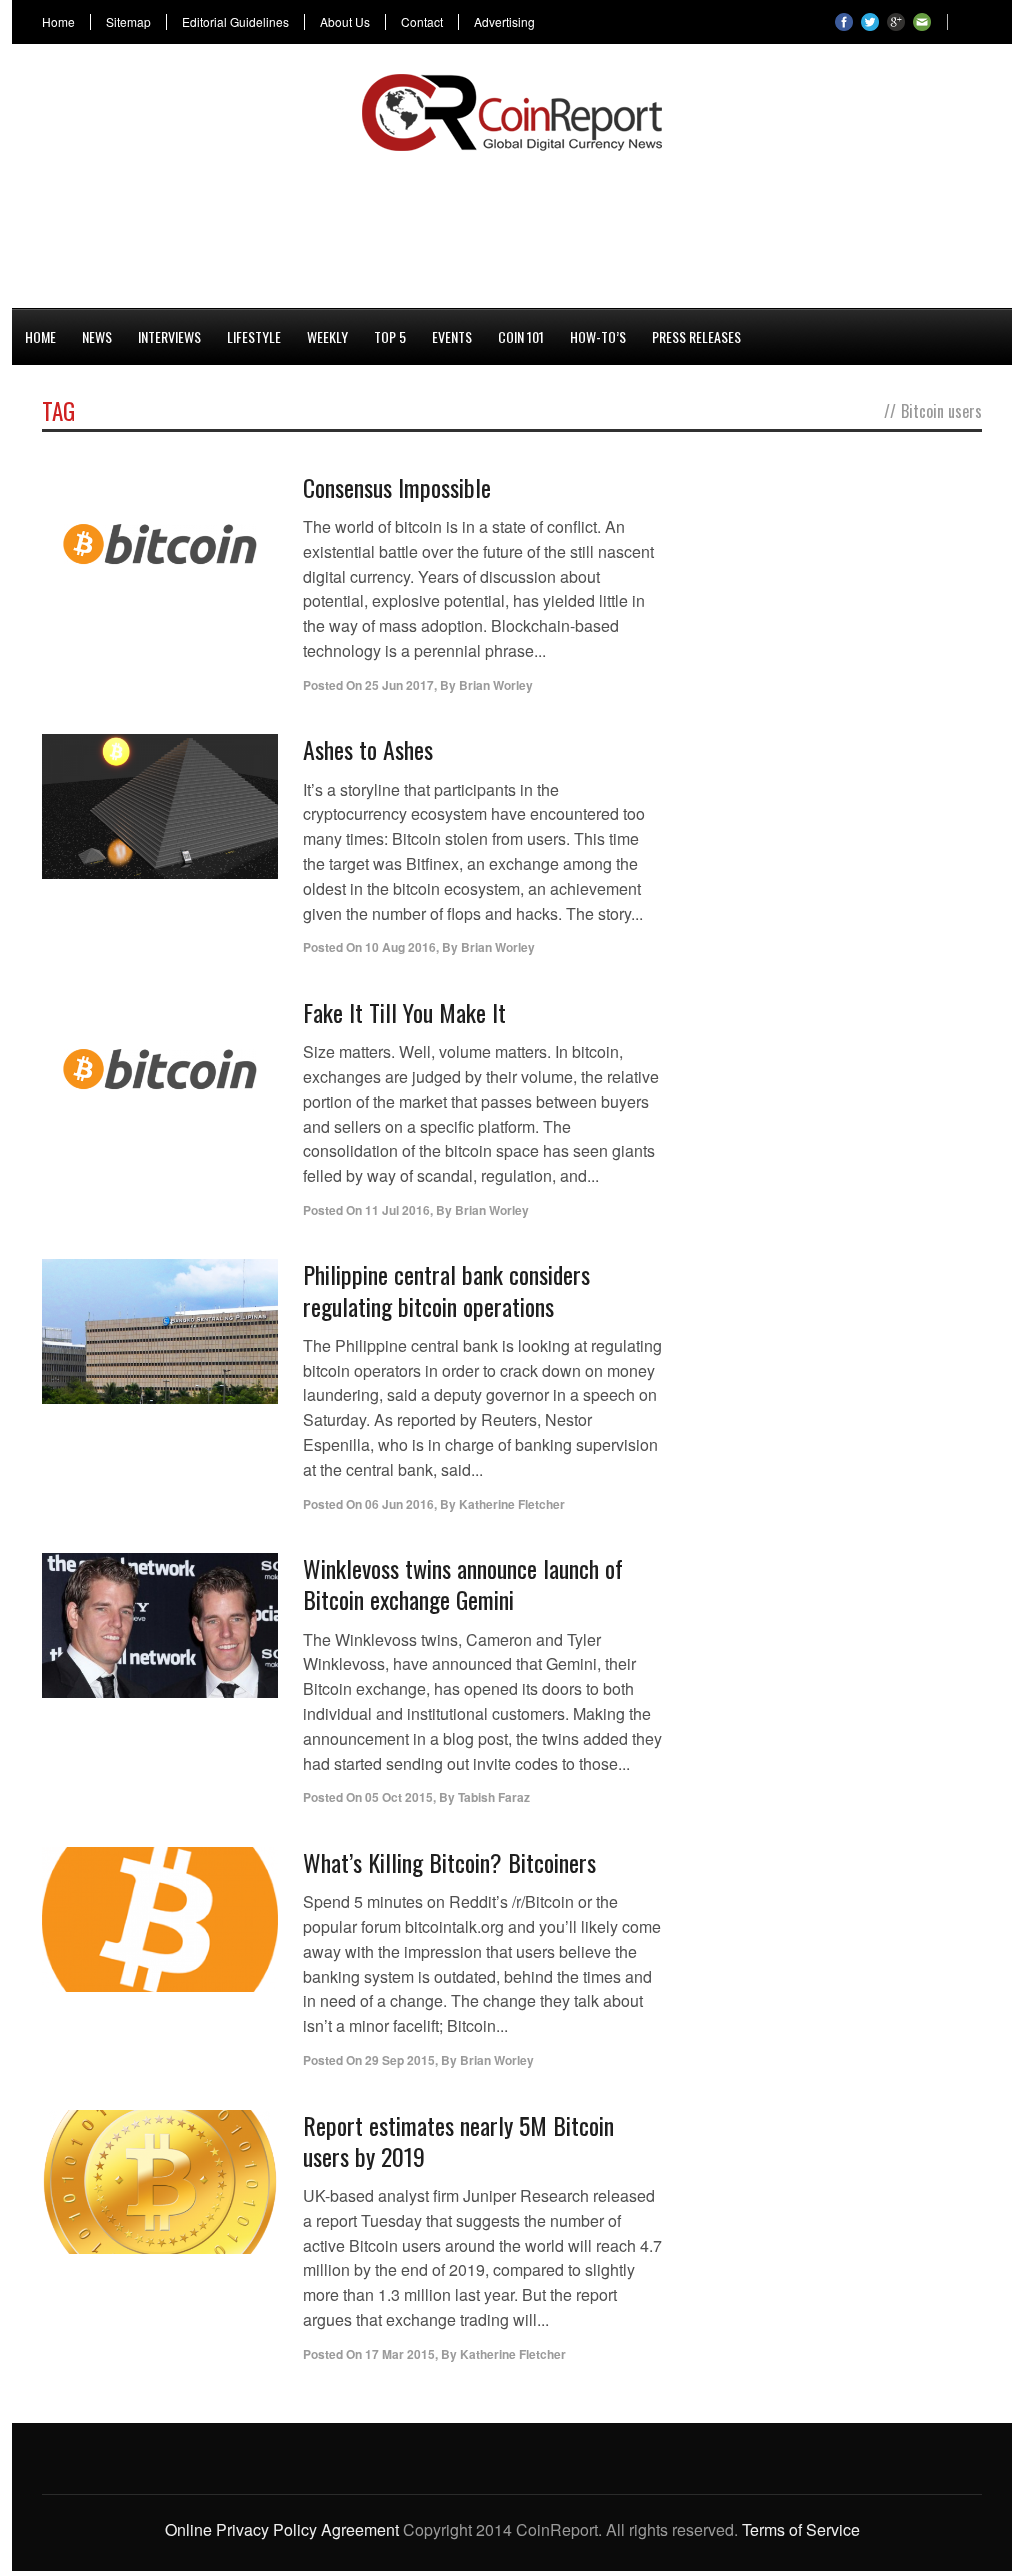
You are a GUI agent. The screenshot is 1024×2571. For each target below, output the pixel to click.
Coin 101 (521, 336)
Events (452, 336)
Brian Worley (496, 685)
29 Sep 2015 (400, 2060)
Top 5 (390, 336)
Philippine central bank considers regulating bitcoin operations (446, 1289)
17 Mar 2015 (400, 2354)
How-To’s (598, 336)
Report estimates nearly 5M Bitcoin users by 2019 (458, 2140)
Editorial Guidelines (235, 22)
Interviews (169, 336)
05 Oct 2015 (399, 1797)
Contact (422, 22)
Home (58, 22)
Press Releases (696, 336)
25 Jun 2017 (399, 685)
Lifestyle (254, 336)
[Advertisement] (512, 226)
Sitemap (128, 22)
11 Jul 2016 (397, 1210)
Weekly (327, 336)
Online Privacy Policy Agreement (282, 2529)
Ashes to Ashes (368, 749)
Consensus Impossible (397, 487)
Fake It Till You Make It (404, 1012)
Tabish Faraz (494, 1797)
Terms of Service (801, 2529)
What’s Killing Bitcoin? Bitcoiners (449, 1862)
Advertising (504, 22)
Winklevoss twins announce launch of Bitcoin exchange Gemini (463, 1583)
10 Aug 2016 (400, 947)
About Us (345, 22)
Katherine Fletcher (512, 1504)
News (97, 336)
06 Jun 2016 (399, 1504)
